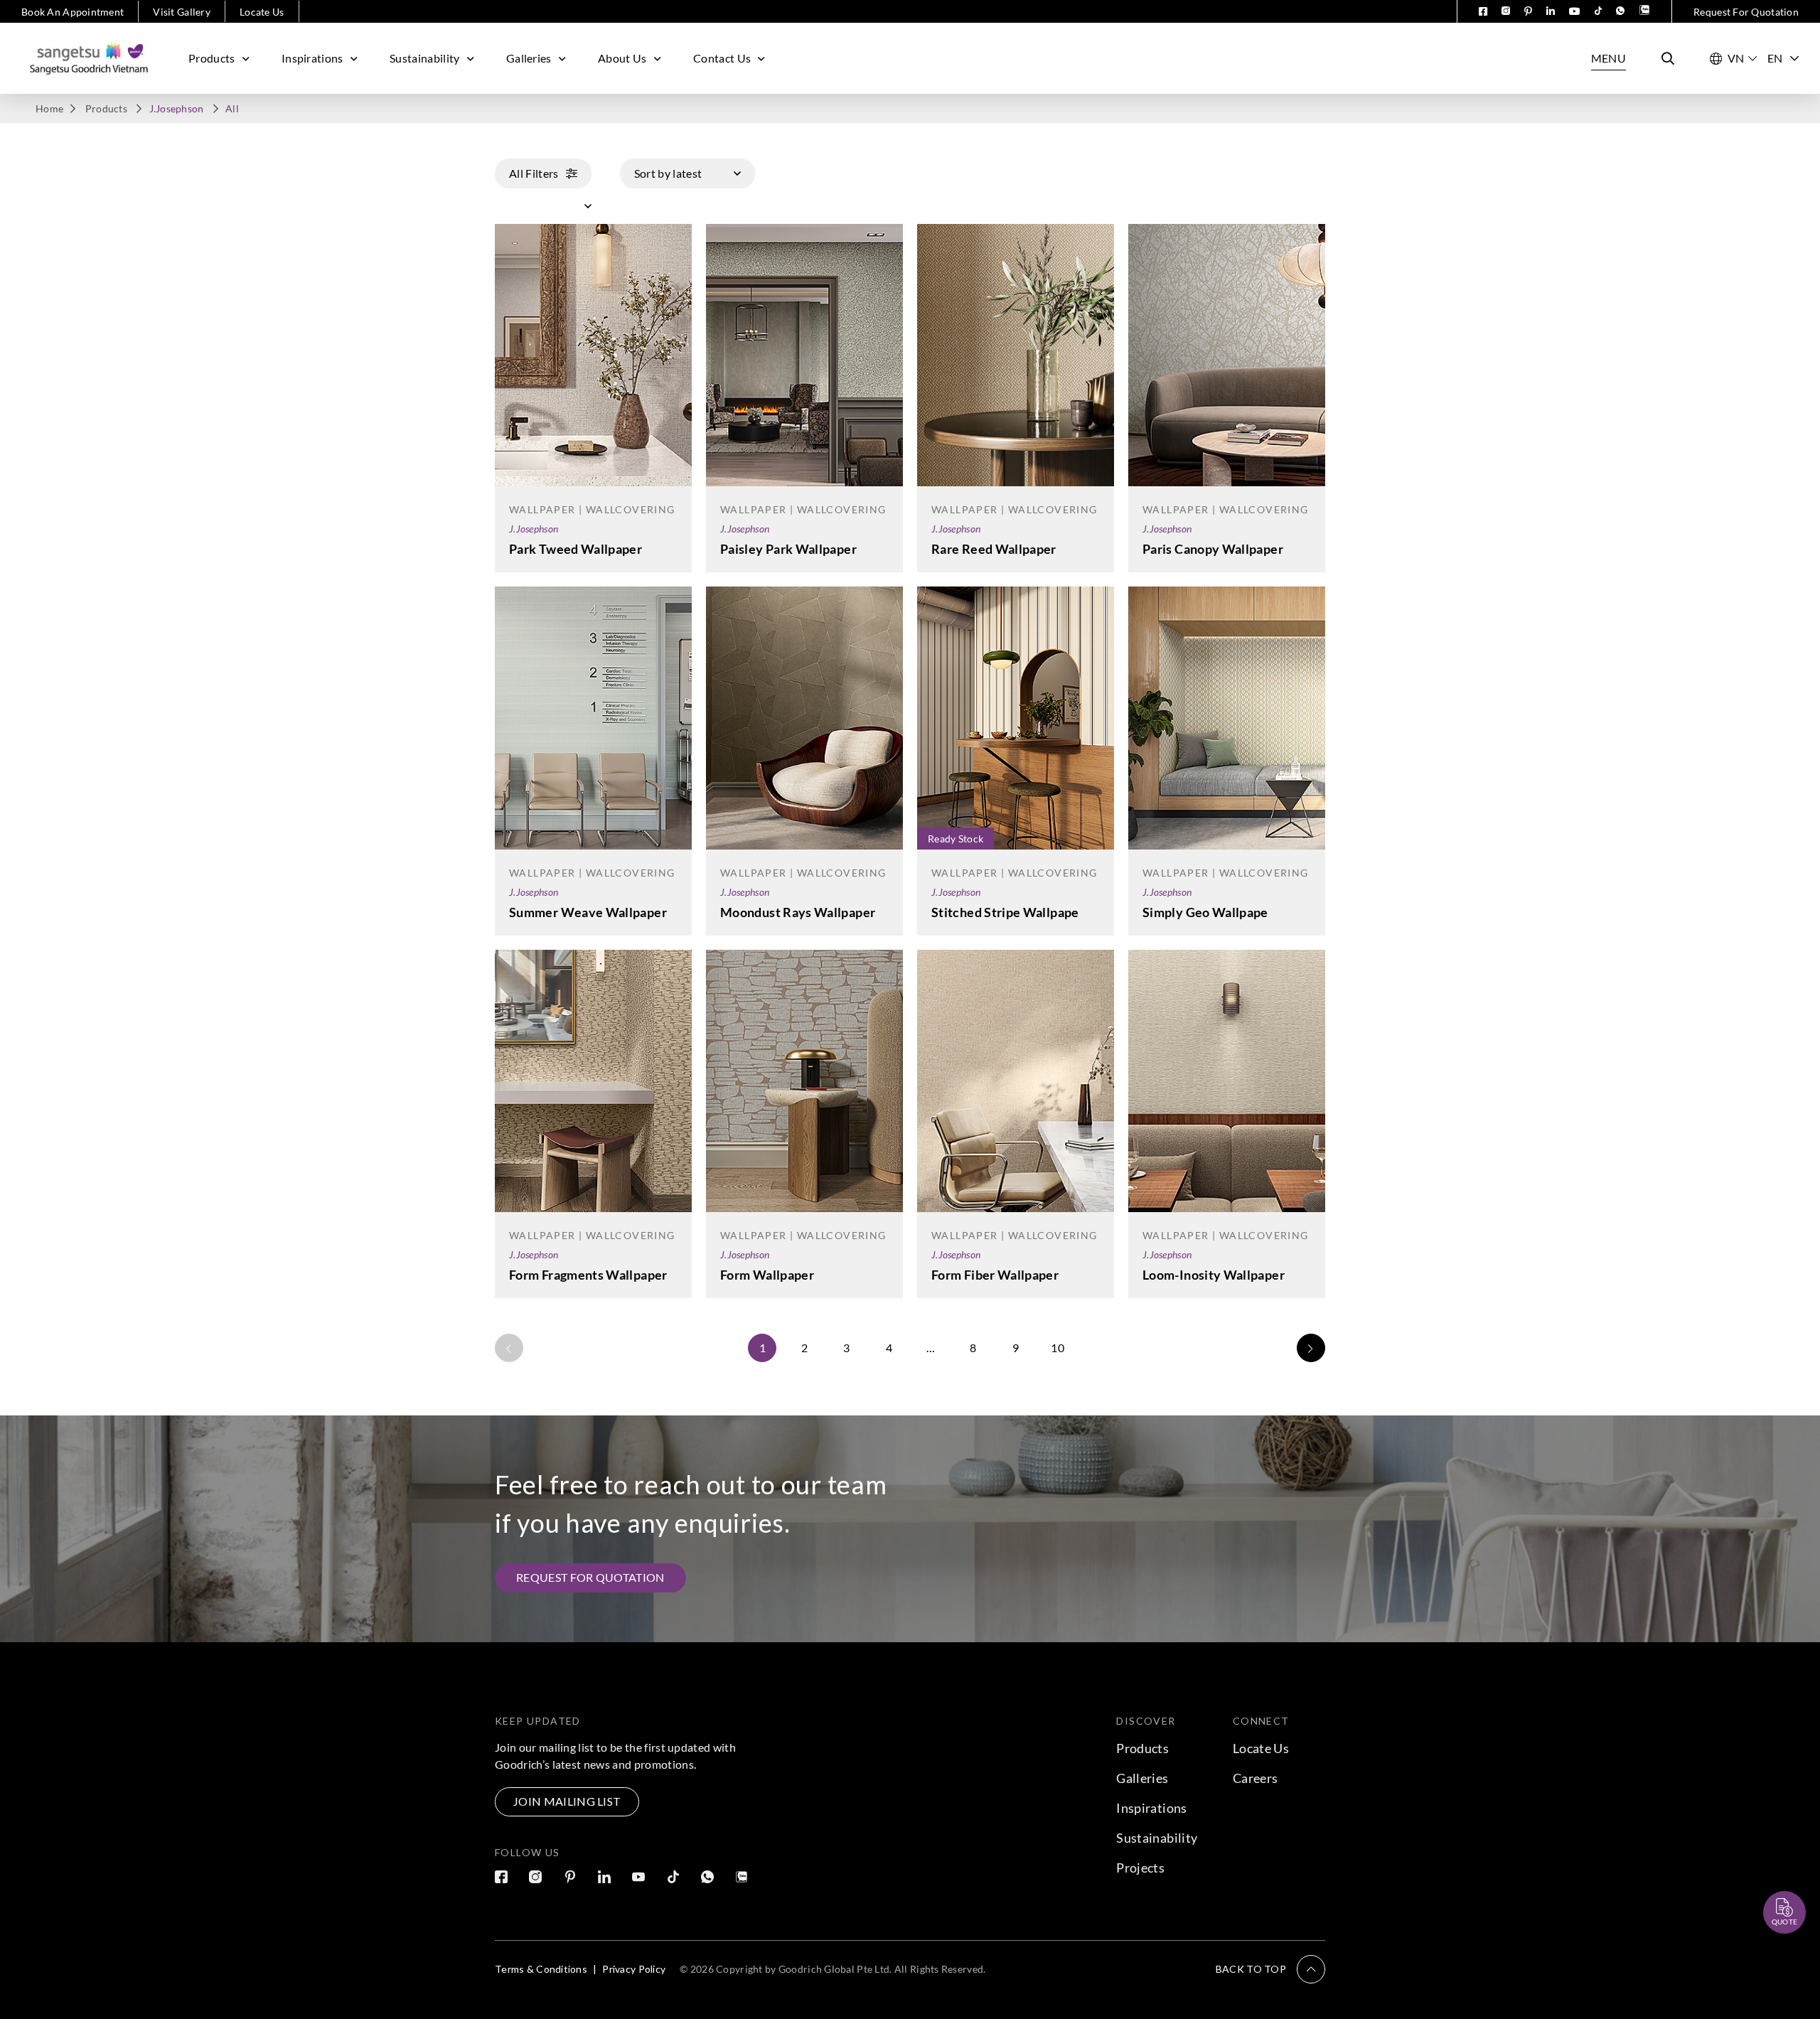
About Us (622, 58)
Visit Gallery (182, 12)
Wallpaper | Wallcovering (592, 509)
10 (1058, 1348)
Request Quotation (1772, 1878)
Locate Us (262, 12)
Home (49, 108)
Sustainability (424, 58)
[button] (1270, 1969)
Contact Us (722, 58)
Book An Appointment (73, 12)
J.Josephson (534, 529)
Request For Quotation (1746, 12)
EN (1775, 58)
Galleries (529, 58)
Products (212, 58)
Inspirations (312, 58)
